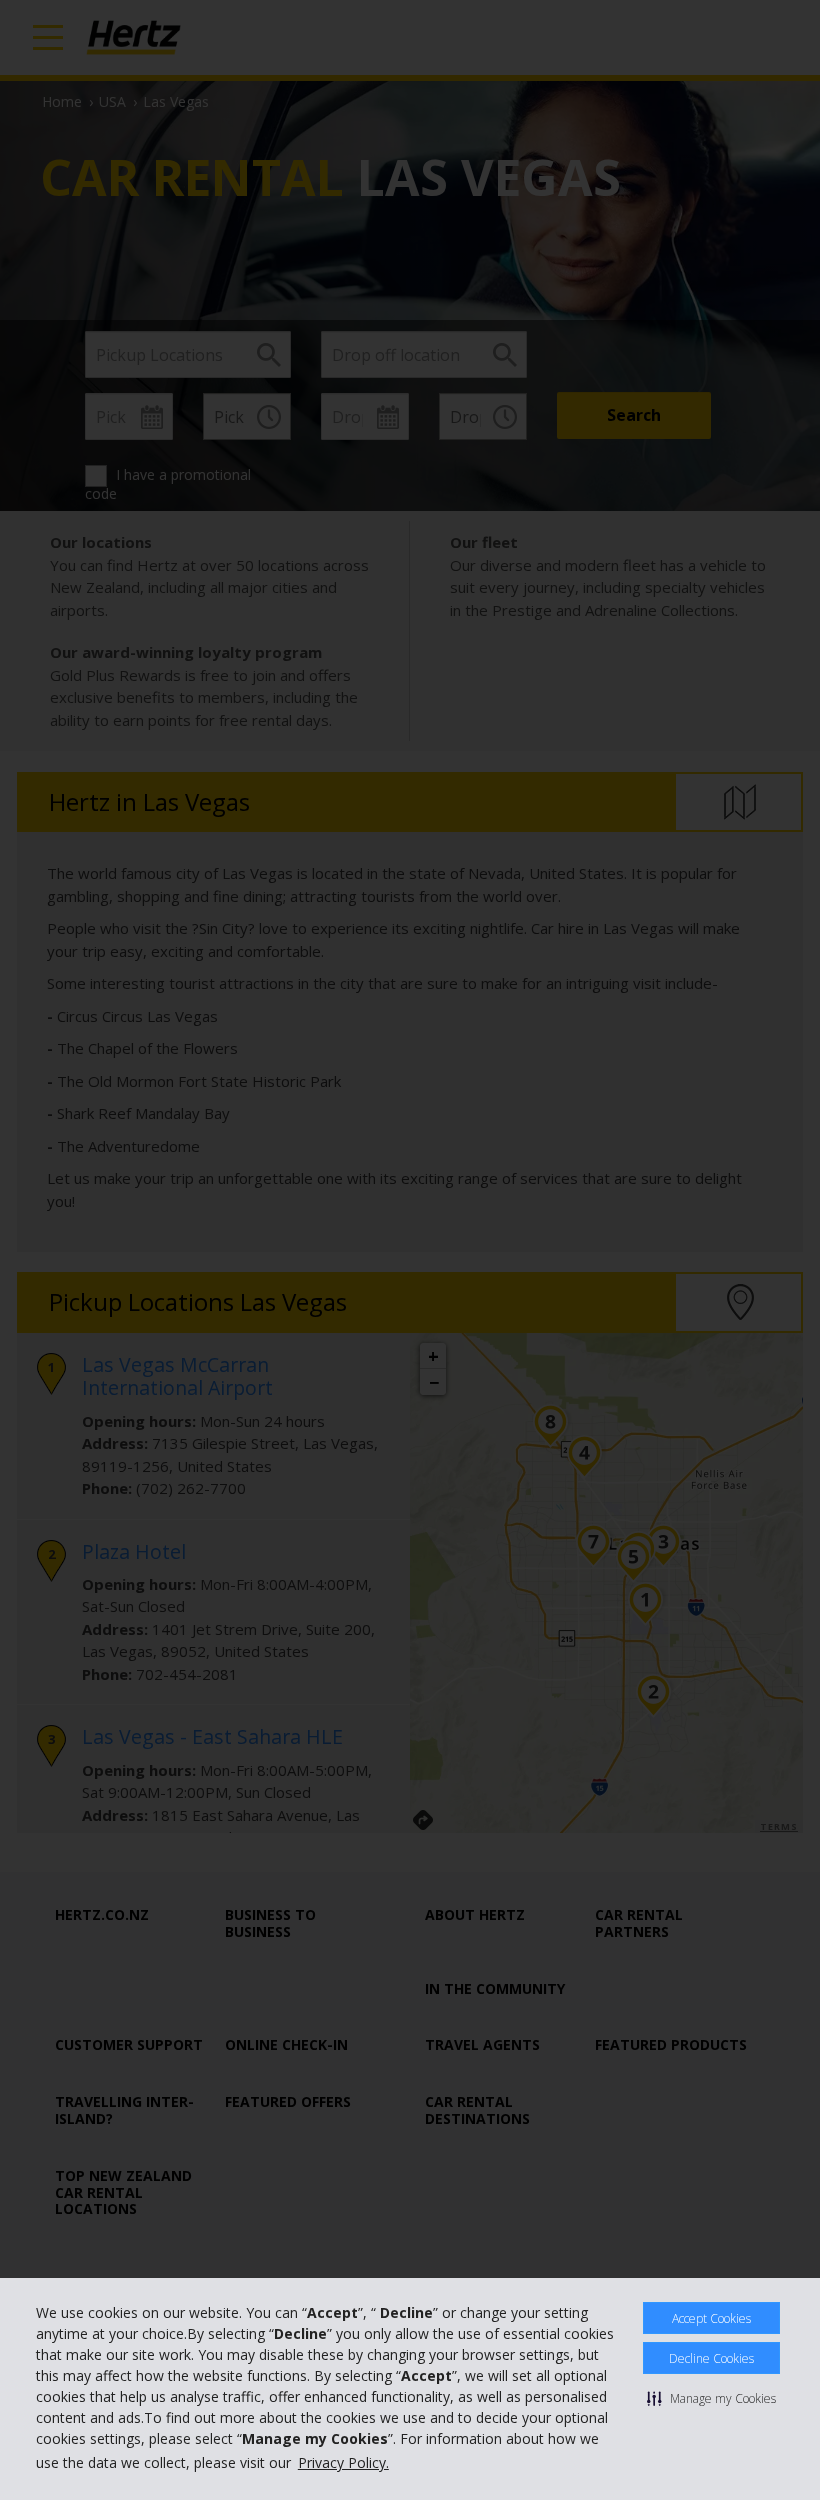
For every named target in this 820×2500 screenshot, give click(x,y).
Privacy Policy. (343, 2462)
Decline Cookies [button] (711, 2358)
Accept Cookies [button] (711, 2318)
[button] (711, 2398)
